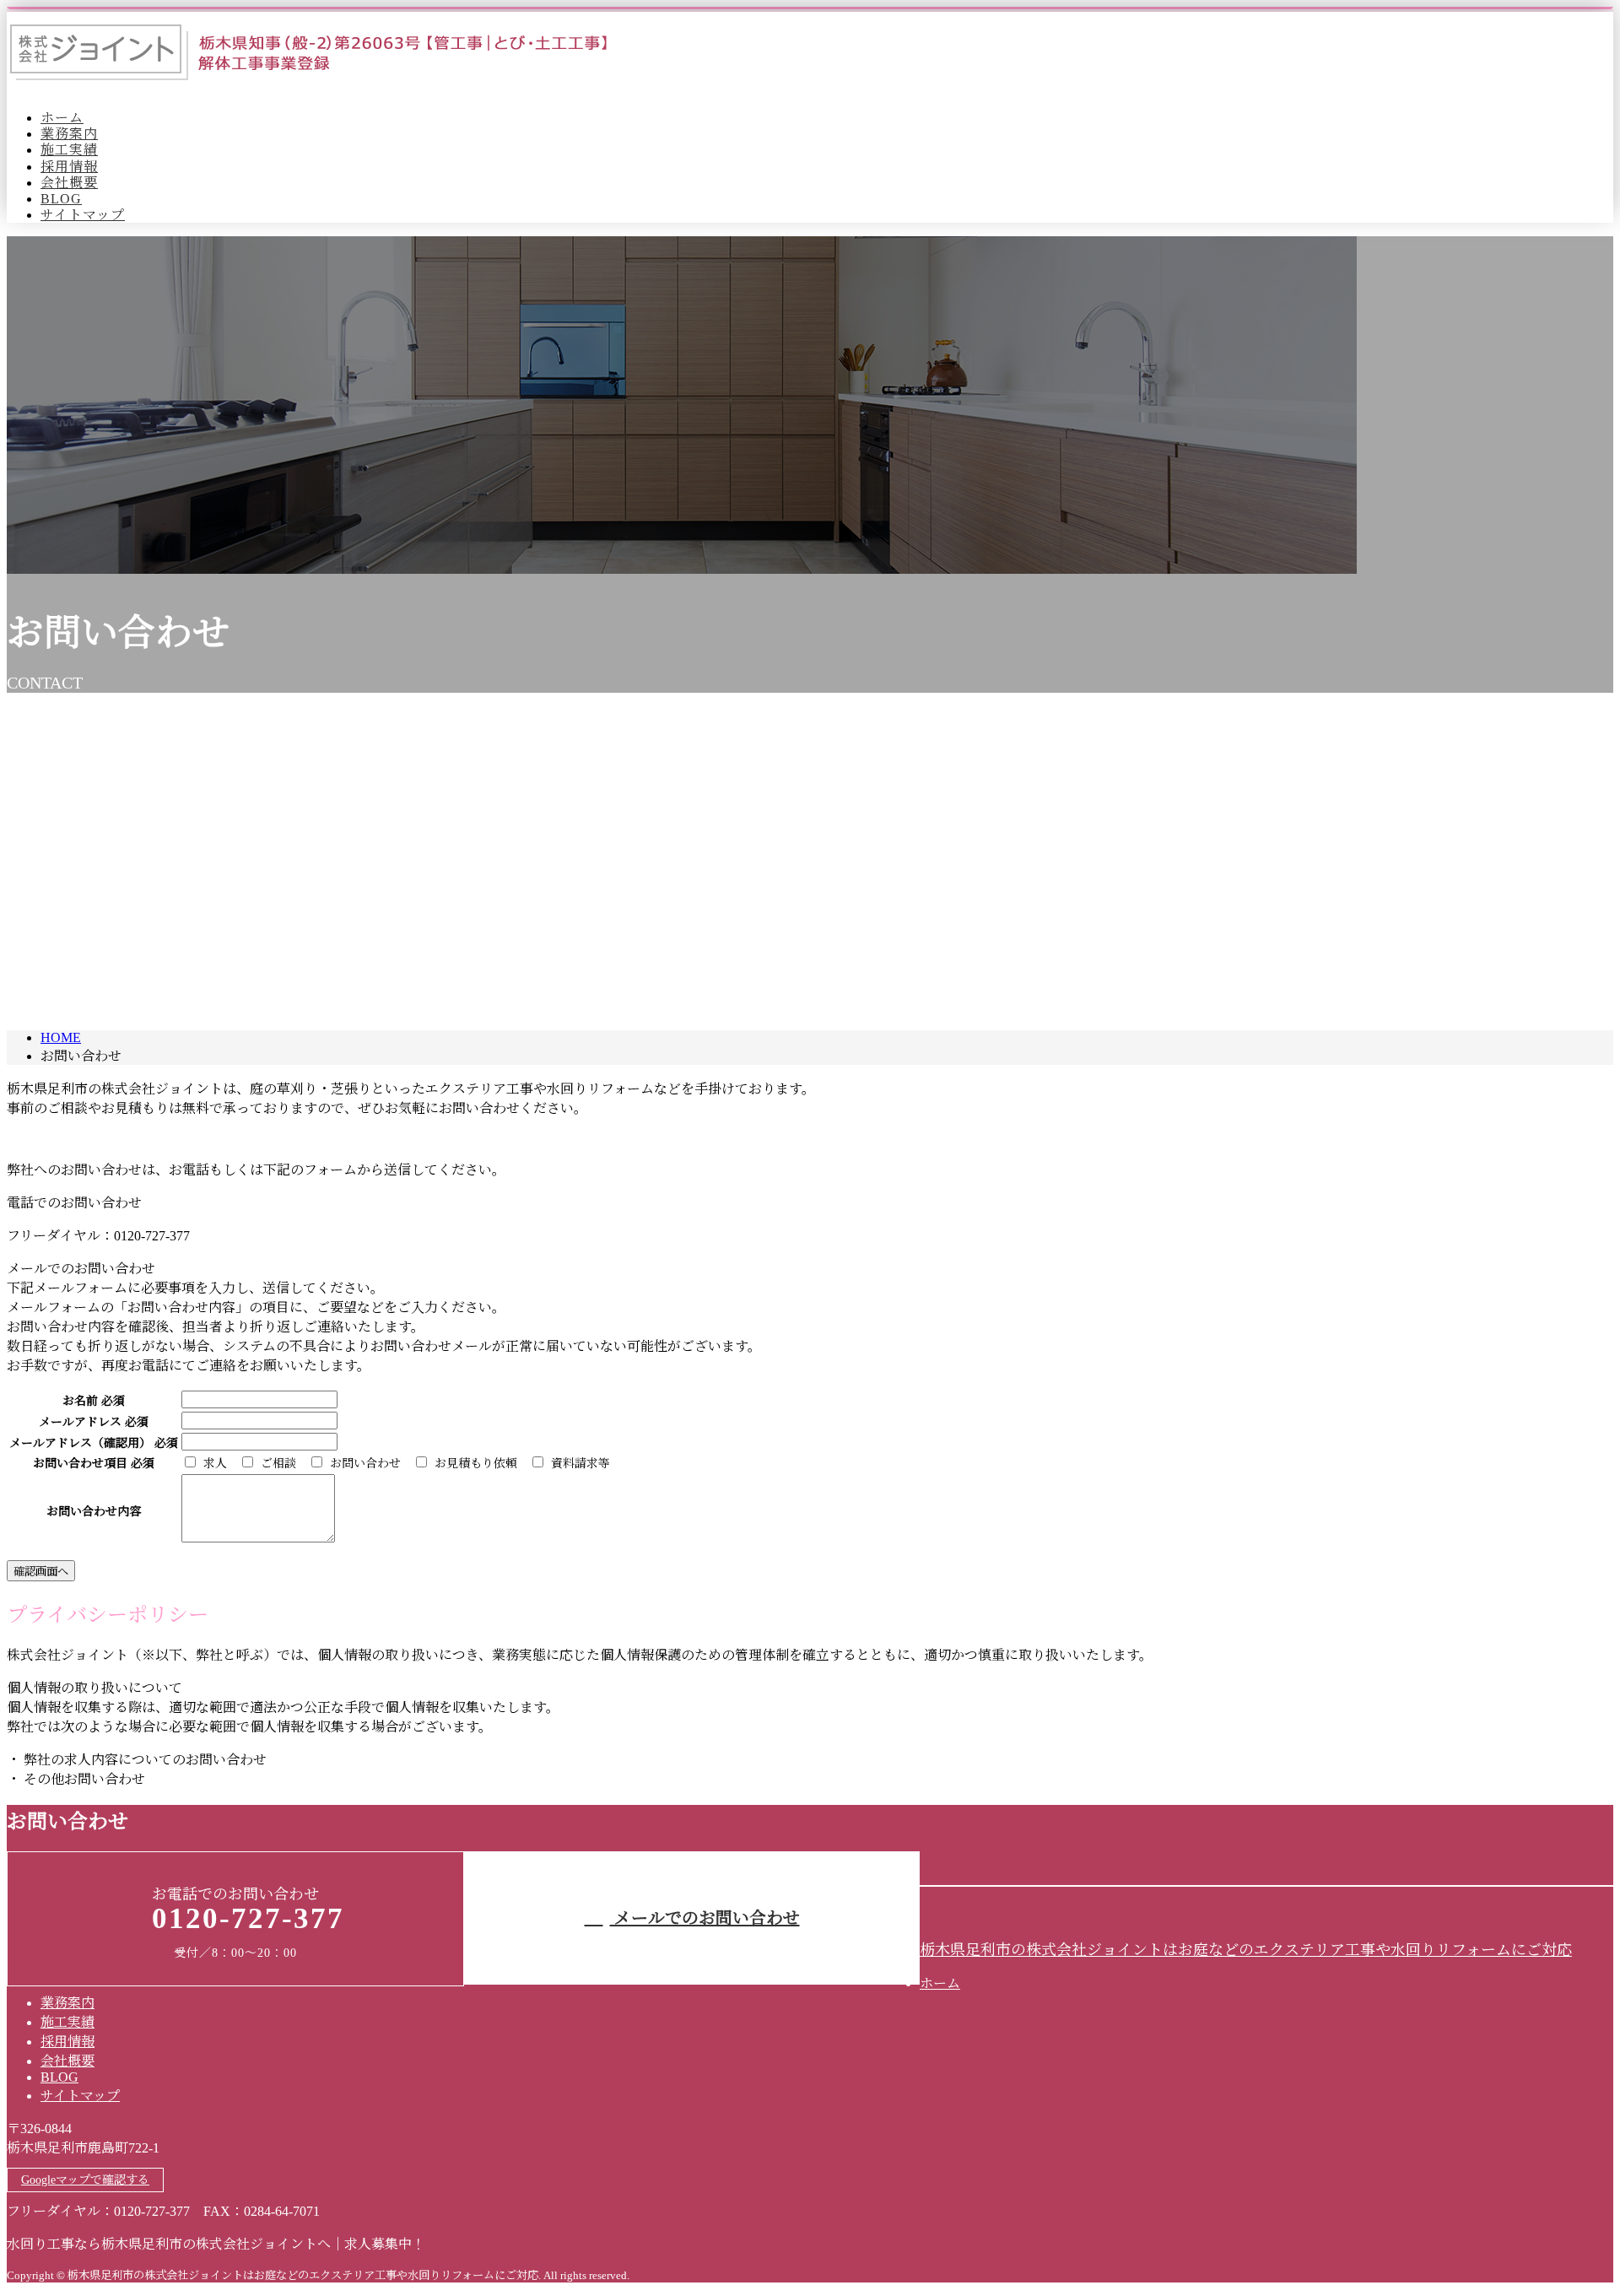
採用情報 (69, 167)
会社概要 (69, 183)
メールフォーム (66, 247)
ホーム (62, 118)
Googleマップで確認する (85, 2180)
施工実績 (69, 150)
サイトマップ (83, 215)
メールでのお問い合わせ (705, 1918)
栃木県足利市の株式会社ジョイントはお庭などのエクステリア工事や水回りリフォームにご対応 (1246, 1950)
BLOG (61, 199)
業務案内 (69, 134)
